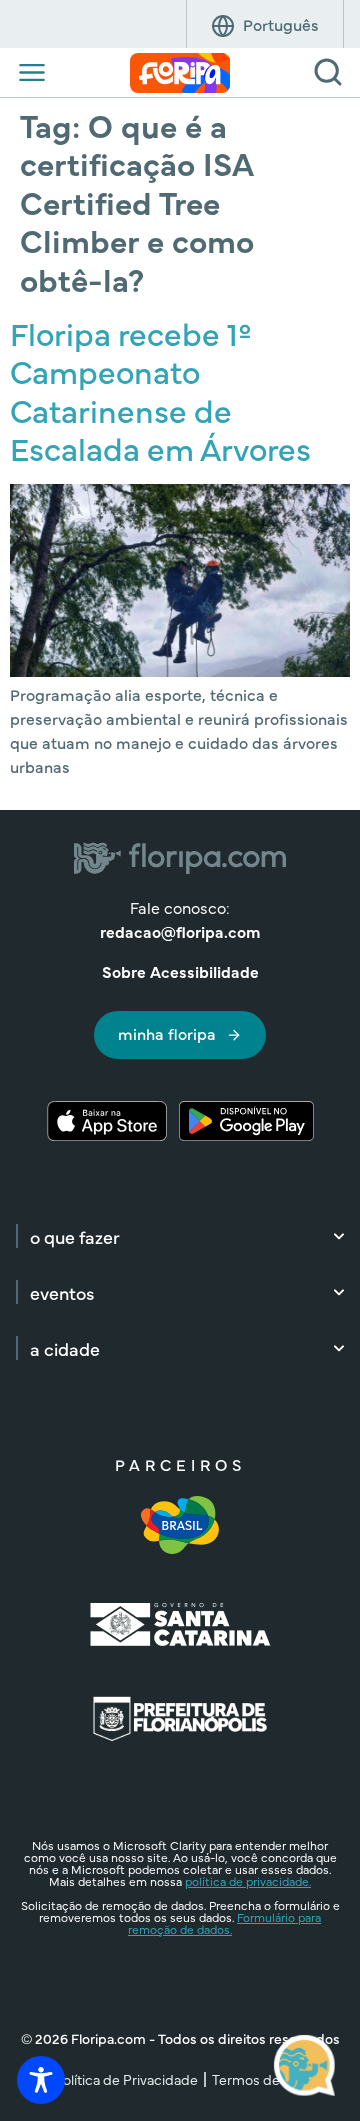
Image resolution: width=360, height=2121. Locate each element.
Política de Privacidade (126, 2079)
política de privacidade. (248, 1881)
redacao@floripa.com (180, 931)
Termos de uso (259, 2079)
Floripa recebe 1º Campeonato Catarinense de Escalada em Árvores (160, 390)
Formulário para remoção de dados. (224, 1923)
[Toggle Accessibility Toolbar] (41, 2080)
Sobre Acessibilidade (180, 971)
